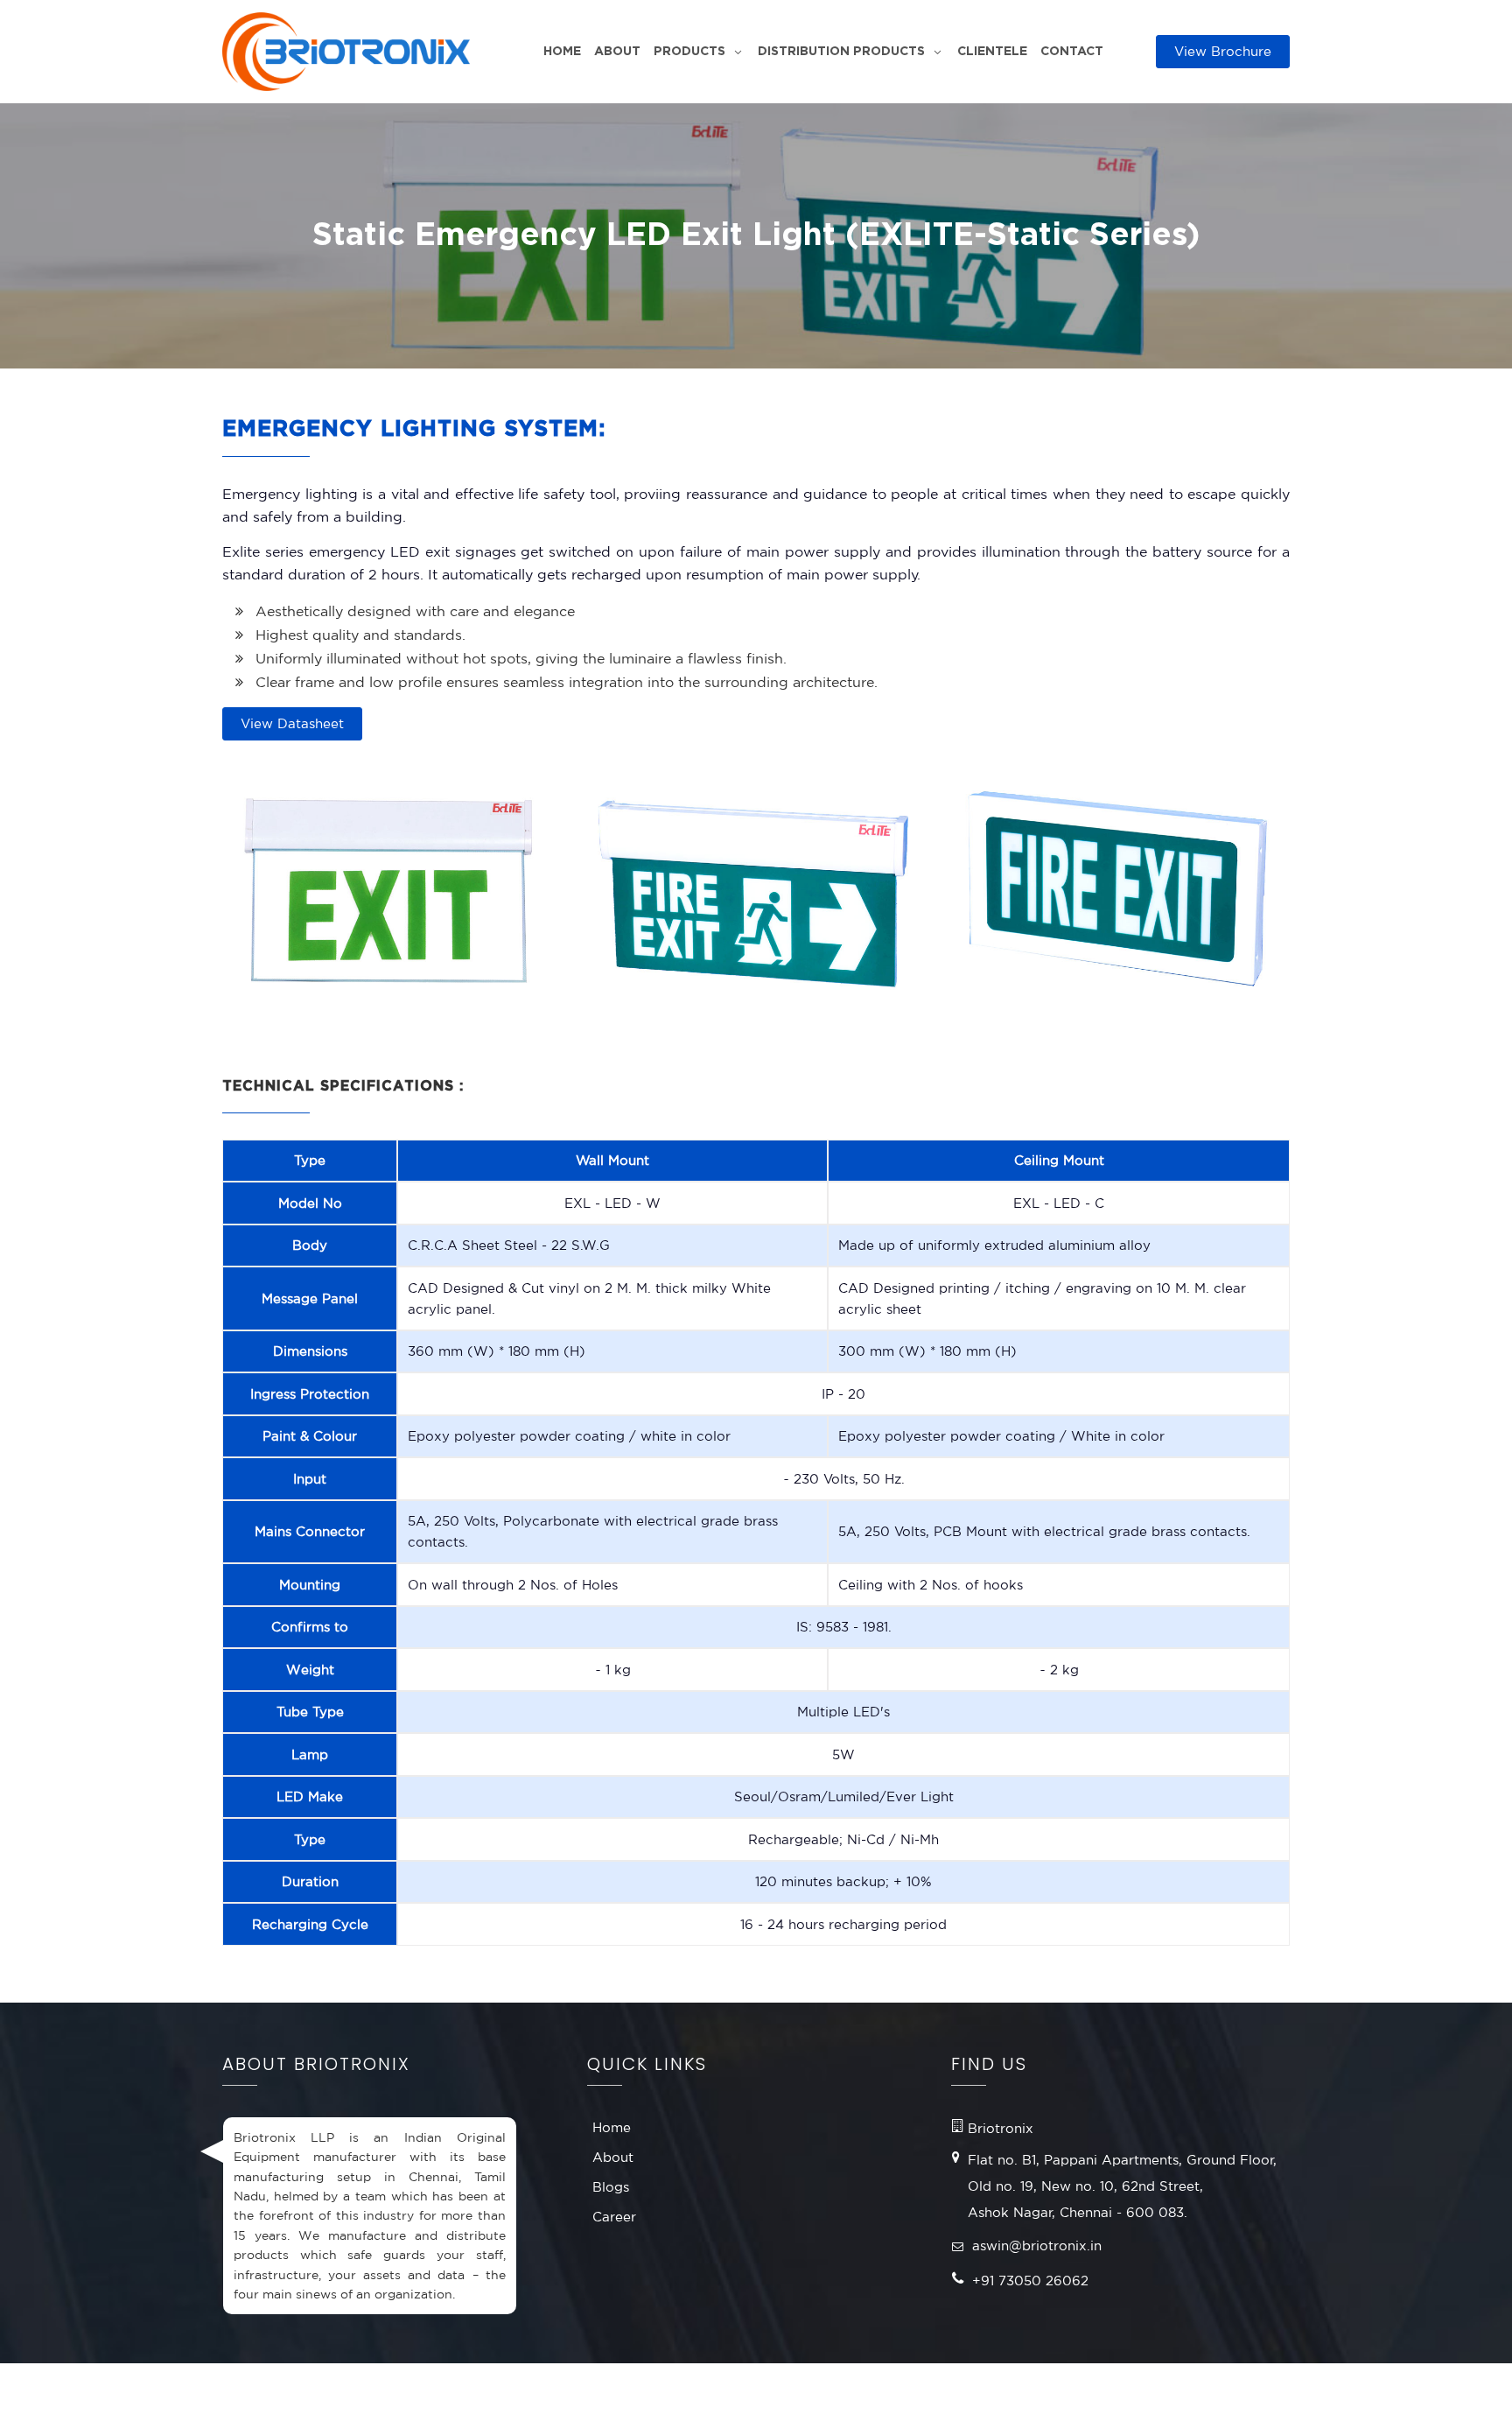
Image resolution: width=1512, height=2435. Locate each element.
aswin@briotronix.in (1037, 2246)
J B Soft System (1190, 2399)
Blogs (611, 2187)
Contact (1072, 52)
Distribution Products (841, 52)
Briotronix (355, 2399)
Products (689, 52)
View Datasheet (292, 723)
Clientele (992, 52)
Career (614, 2217)
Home (562, 52)
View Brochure (1223, 51)
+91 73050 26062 (1030, 2281)
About (617, 52)
